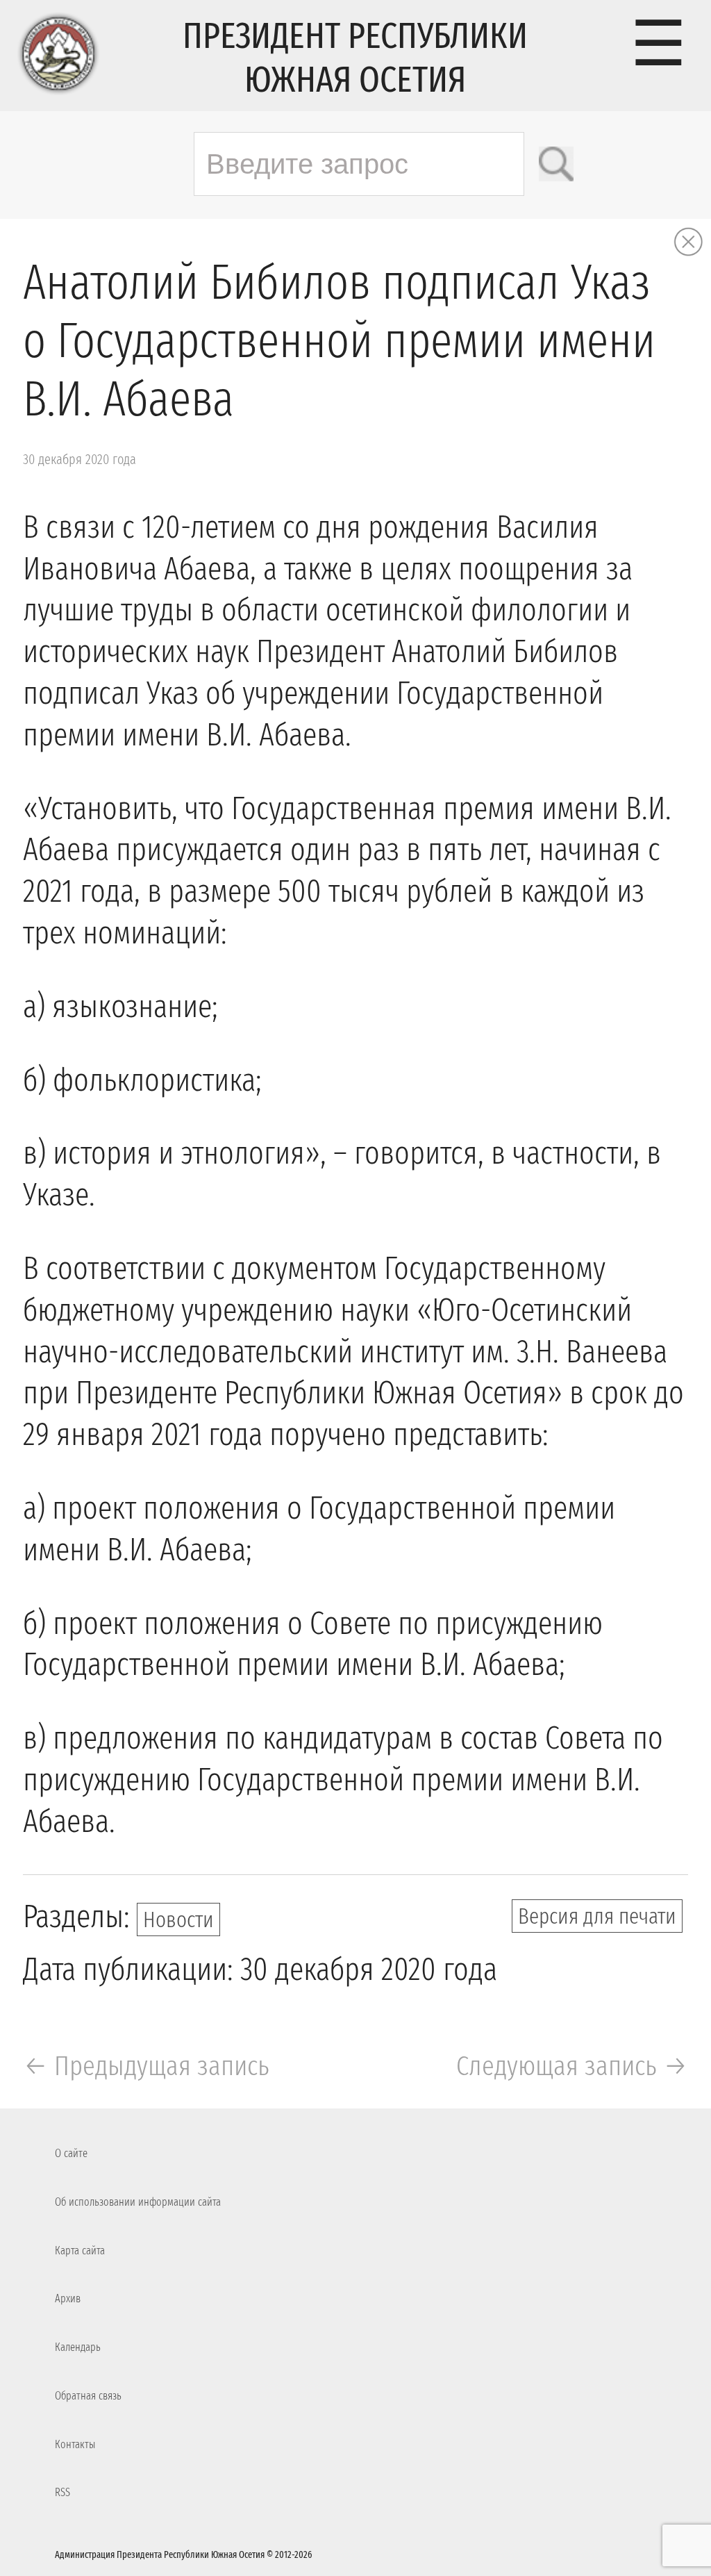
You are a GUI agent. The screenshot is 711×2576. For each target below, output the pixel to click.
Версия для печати (597, 1916)
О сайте (71, 2153)
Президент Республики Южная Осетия (355, 58)
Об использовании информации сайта (138, 2202)
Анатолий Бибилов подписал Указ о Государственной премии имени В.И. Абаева (339, 341)
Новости (178, 1919)
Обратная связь (88, 2396)
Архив (68, 2298)
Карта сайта (80, 2251)
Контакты (75, 2444)
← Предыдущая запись (146, 2066)
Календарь (78, 2347)
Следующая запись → (572, 2066)
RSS (62, 2492)
